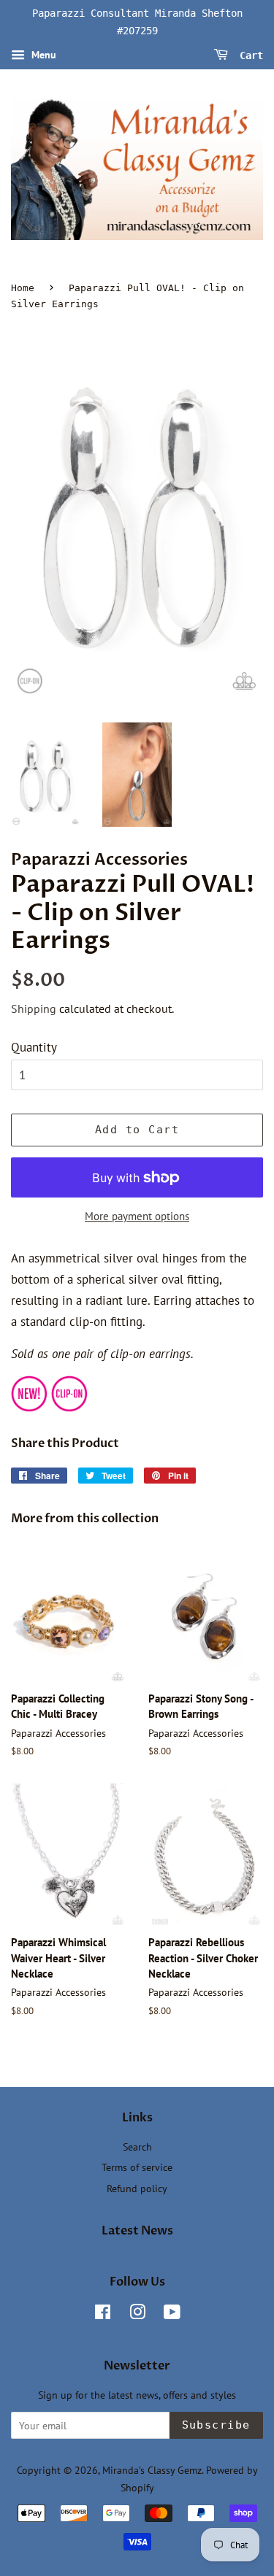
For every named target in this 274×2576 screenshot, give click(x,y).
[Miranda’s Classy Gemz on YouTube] (172, 2314)
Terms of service (137, 2167)
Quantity (34, 1047)
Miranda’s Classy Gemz (152, 2470)
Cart (248, 55)
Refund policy (137, 2188)
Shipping (34, 1009)
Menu (42, 55)
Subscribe (217, 2425)
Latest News (137, 2231)
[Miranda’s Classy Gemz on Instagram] (137, 2314)
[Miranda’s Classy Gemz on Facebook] (103, 2314)
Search (137, 2147)
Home (23, 288)
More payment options (137, 1216)
